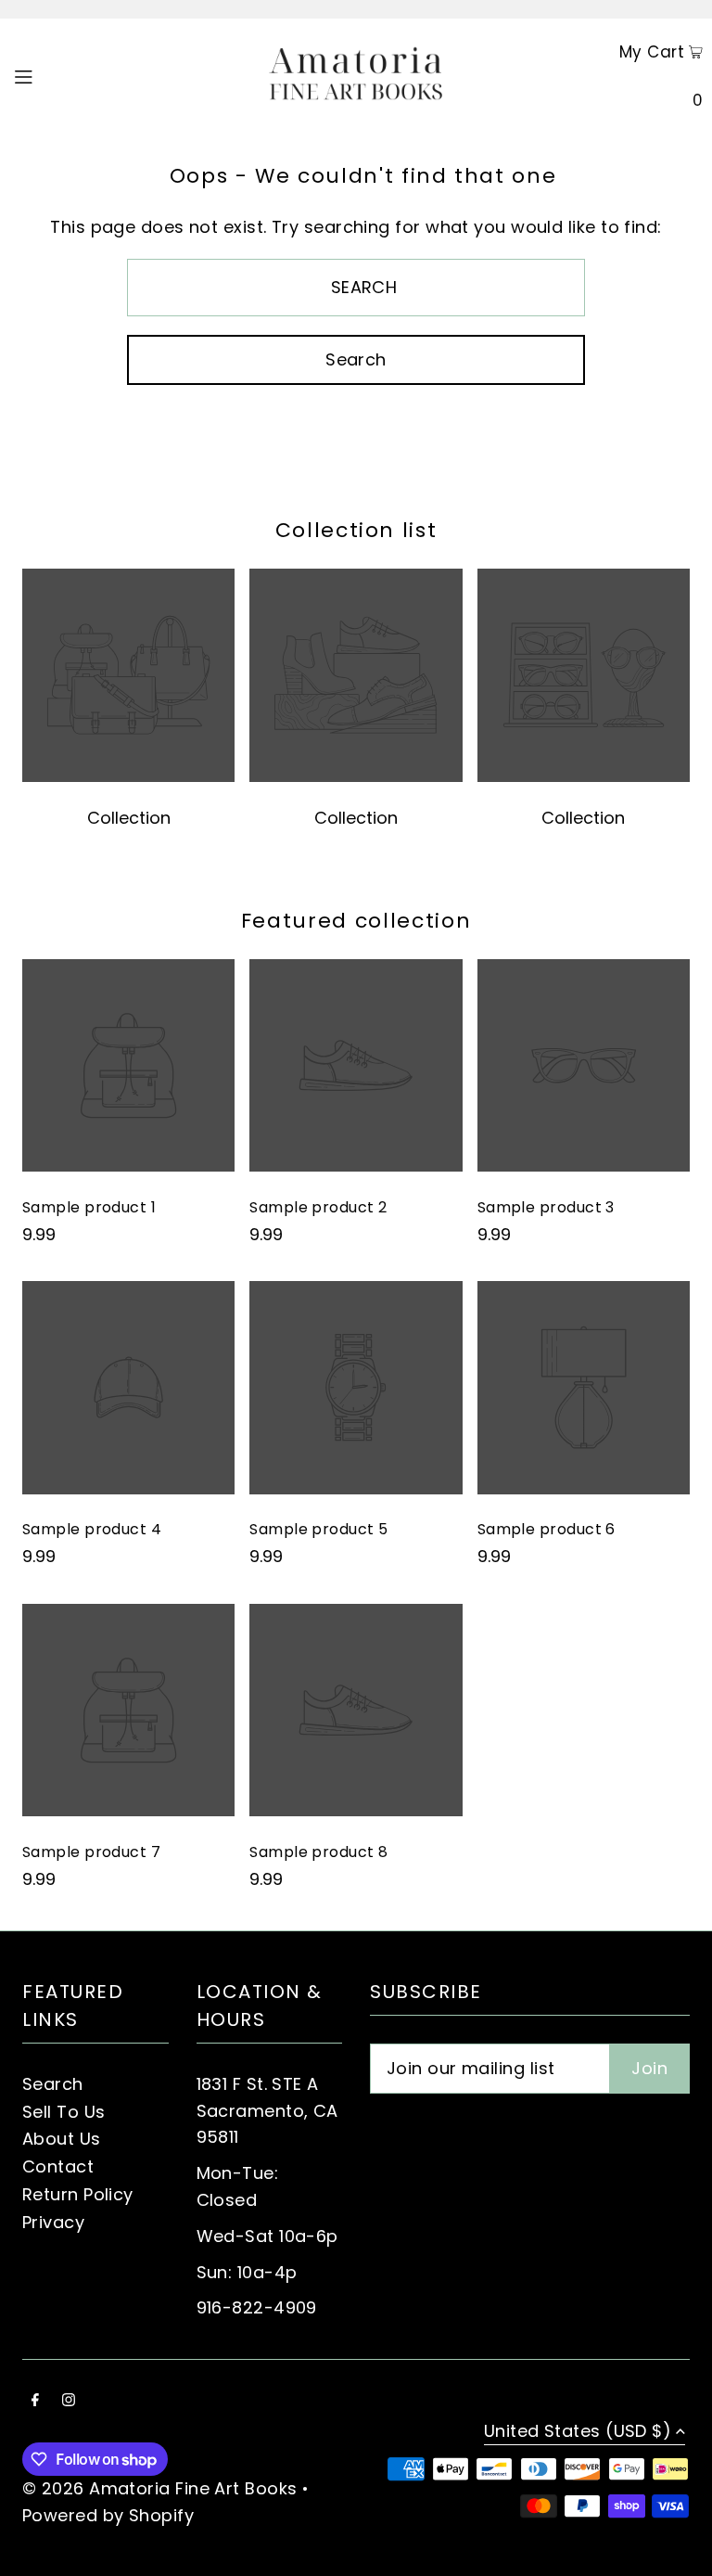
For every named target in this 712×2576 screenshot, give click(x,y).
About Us (62, 2139)
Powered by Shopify (108, 2515)
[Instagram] (69, 2401)
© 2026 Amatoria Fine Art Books (160, 2488)
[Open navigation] (58, 75)
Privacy (53, 2222)
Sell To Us (64, 2112)
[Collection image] (128, 777)
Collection (129, 818)
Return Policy (78, 2194)
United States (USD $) (578, 2433)
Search (53, 2084)
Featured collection (356, 921)
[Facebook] (35, 2401)
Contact (58, 2166)
